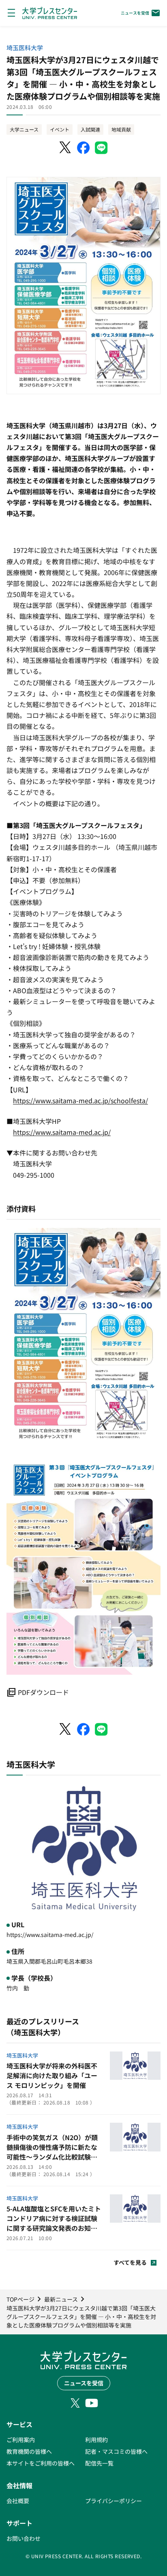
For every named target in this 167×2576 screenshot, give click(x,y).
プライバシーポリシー (113, 2501)
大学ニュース (24, 129)
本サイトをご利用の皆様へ (41, 2463)
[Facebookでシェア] (83, 148)
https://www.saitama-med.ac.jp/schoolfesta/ (80, 1100)
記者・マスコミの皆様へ (116, 2451)
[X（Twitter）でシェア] (66, 148)
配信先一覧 (99, 2463)
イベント (60, 129)
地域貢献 (121, 129)
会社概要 (18, 2501)
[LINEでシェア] (101, 148)
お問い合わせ (24, 2538)
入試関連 (90, 129)
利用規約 (96, 2440)
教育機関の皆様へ (29, 2451)
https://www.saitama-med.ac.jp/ (62, 1132)
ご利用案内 (21, 2440)
